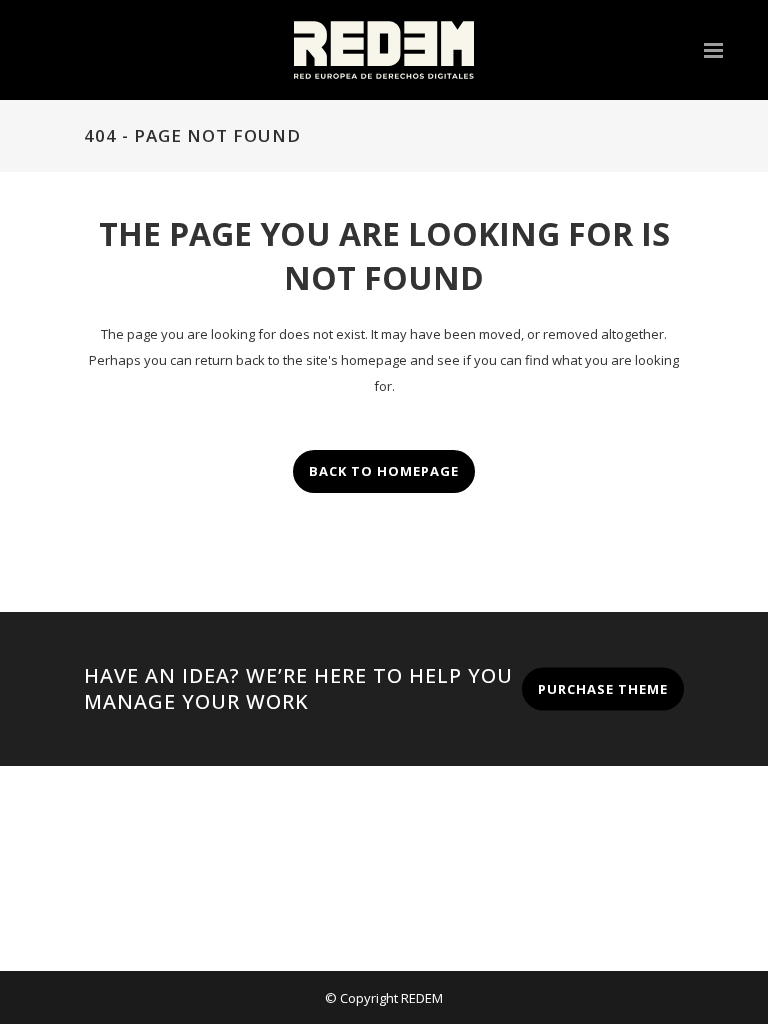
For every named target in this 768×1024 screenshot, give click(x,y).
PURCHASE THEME (603, 688)
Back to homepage (384, 471)
